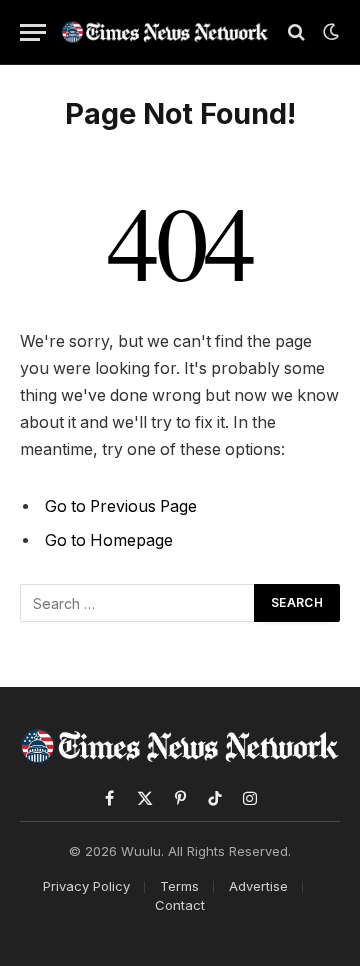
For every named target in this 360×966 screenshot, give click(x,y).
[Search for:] (138, 603)
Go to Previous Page (121, 506)
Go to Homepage (109, 540)
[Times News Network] (165, 32)
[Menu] (33, 32)
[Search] (296, 32)
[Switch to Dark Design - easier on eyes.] (329, 32)
